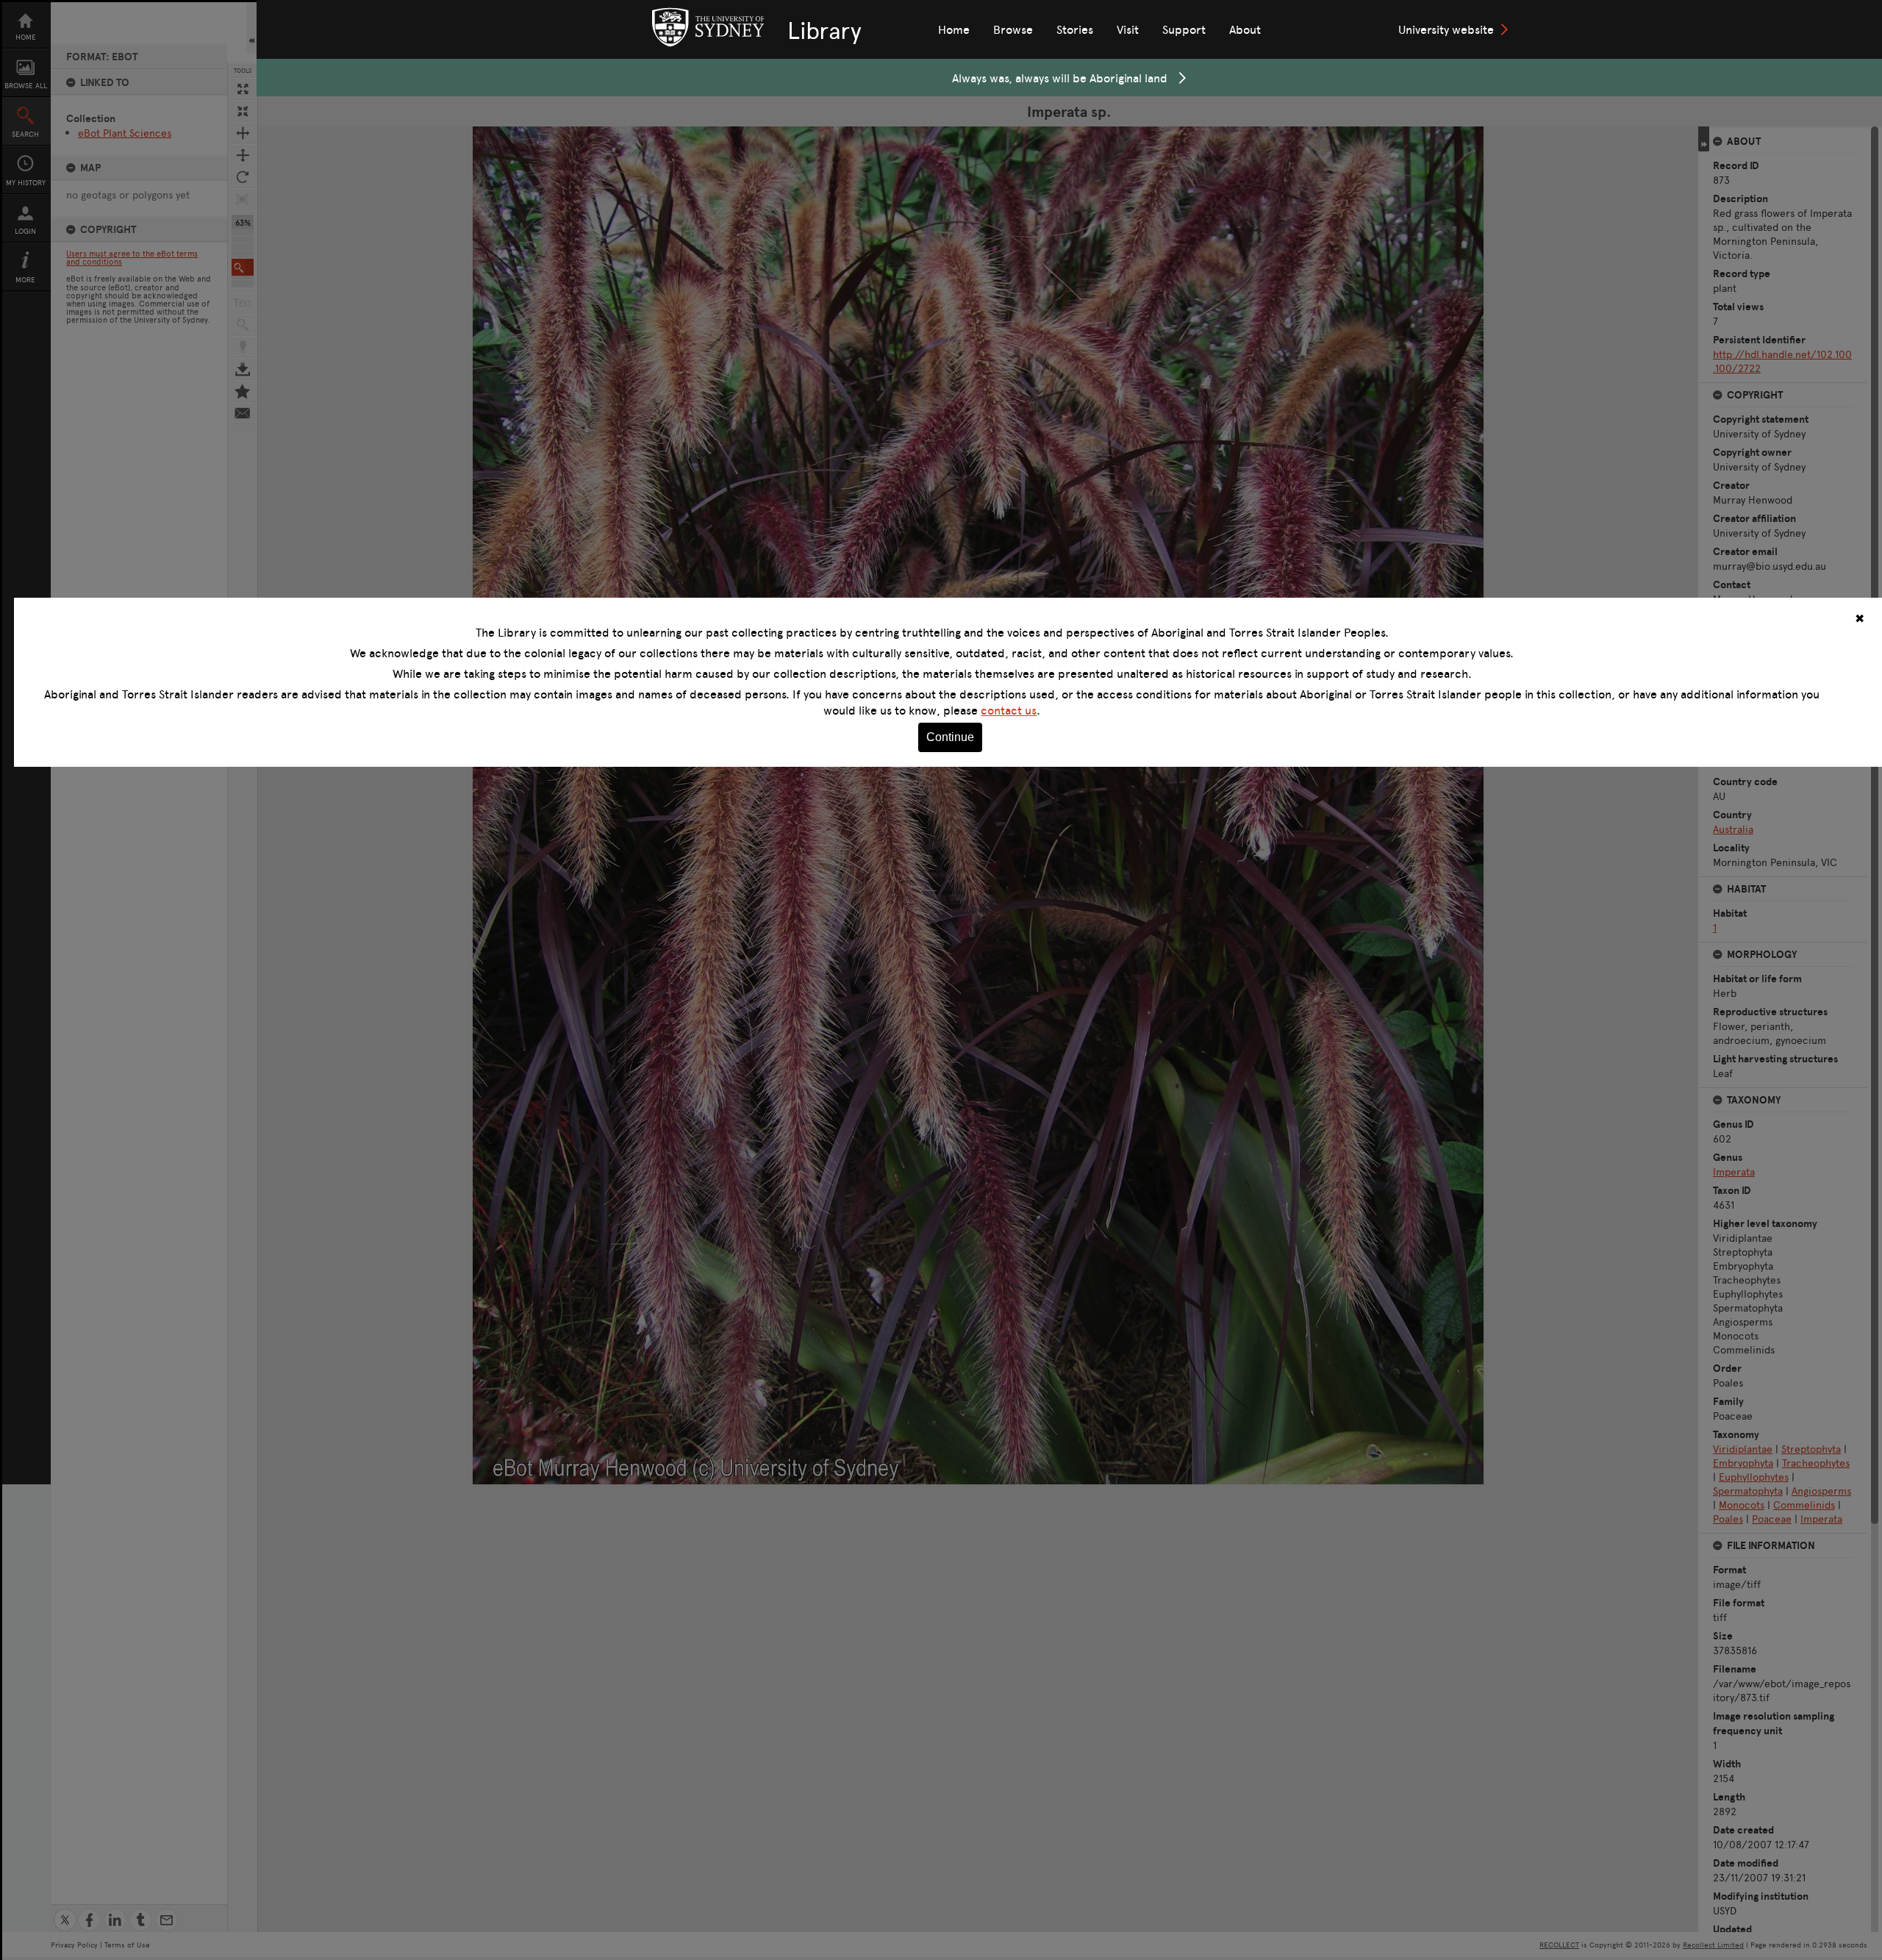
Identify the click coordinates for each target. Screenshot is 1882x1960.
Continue (950, 737)
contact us (1009, 710)
